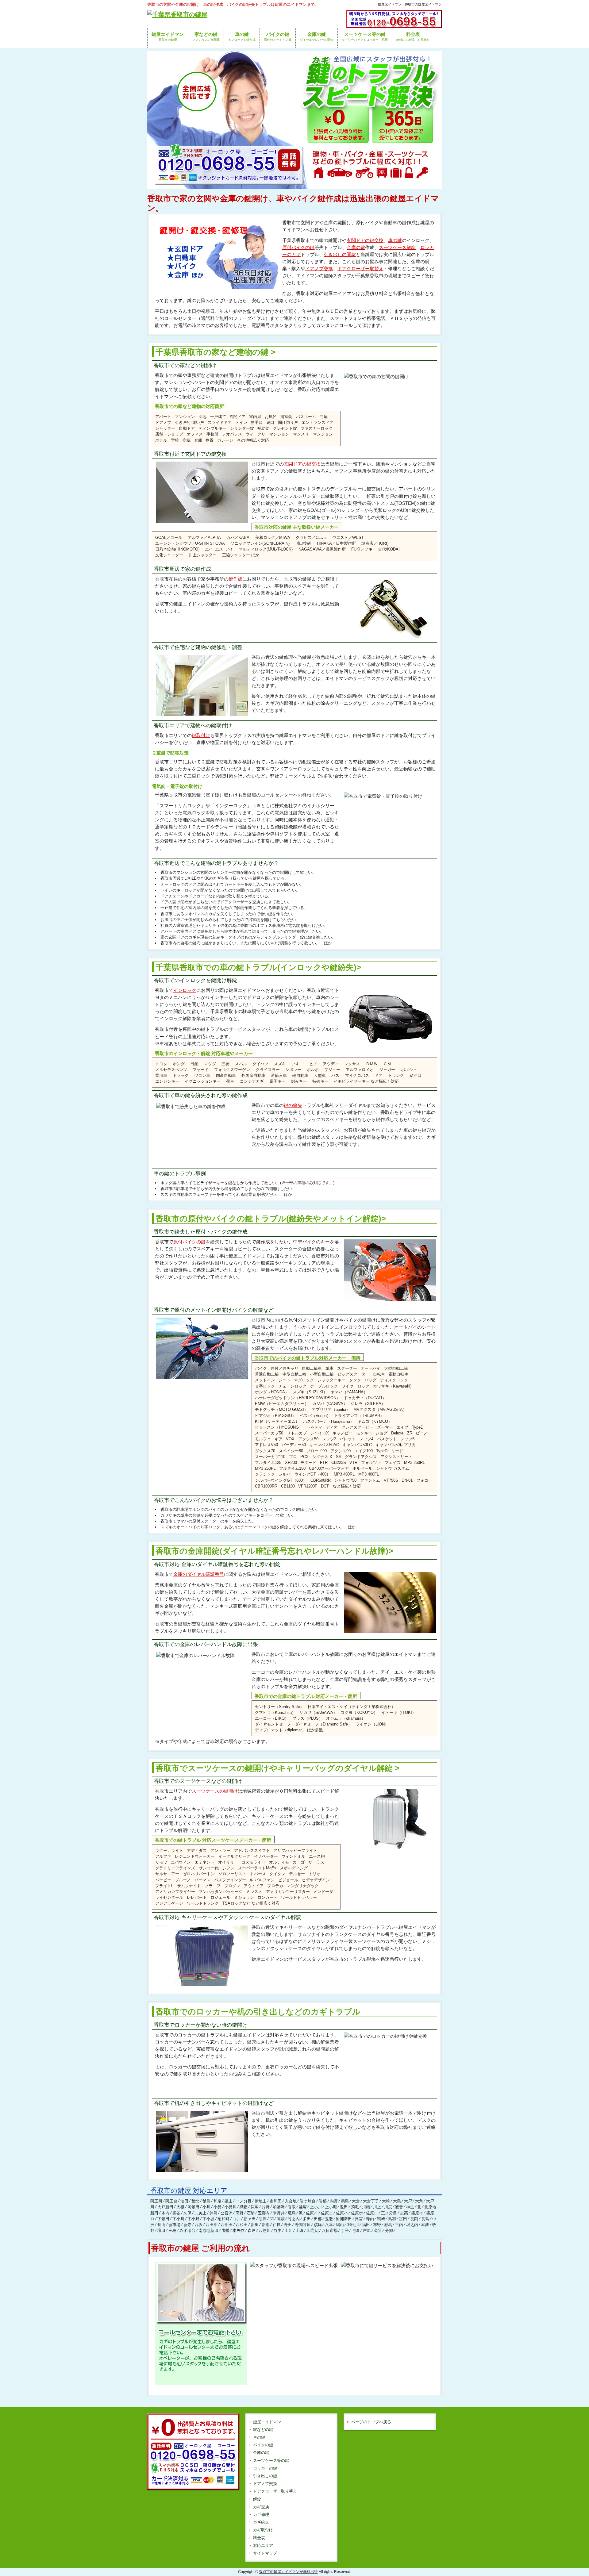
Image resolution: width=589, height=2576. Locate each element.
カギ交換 (261, 2507)
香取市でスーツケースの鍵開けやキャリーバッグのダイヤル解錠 (274, 1768)
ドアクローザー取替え (360, 269)
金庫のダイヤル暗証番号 (199, 1574)
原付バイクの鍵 (298, 247)
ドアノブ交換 (319, 269)
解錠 (257, 2499)
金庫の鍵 (356, 247)
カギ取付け (263, 2530)
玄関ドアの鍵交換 (365, 240)
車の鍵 (395, 240)
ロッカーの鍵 (265, 2468)
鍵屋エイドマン (267, 2422)
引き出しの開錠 (340, 254)
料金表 (259, 2538)
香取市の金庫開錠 (274, 1551)
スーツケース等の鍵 (271, 2461)
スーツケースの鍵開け (215, 1791)
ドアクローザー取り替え (275, 2491)
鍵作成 (235, 579)
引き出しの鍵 (265, 2476)
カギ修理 (261, 2515)
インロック (185, 990)
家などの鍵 (263, 2430)
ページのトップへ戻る (371, 2422)
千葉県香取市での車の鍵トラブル (258, 967)
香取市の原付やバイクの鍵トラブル (271, 1219)
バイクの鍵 (263, 2445)
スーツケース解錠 (397, 247)
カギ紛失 (261, 2522)
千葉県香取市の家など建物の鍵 (212, 352)
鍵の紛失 (293, 1105)
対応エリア (263, 2545)
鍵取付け (201, 735)
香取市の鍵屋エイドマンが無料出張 (288, 2572)
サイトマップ (265, 2553)
